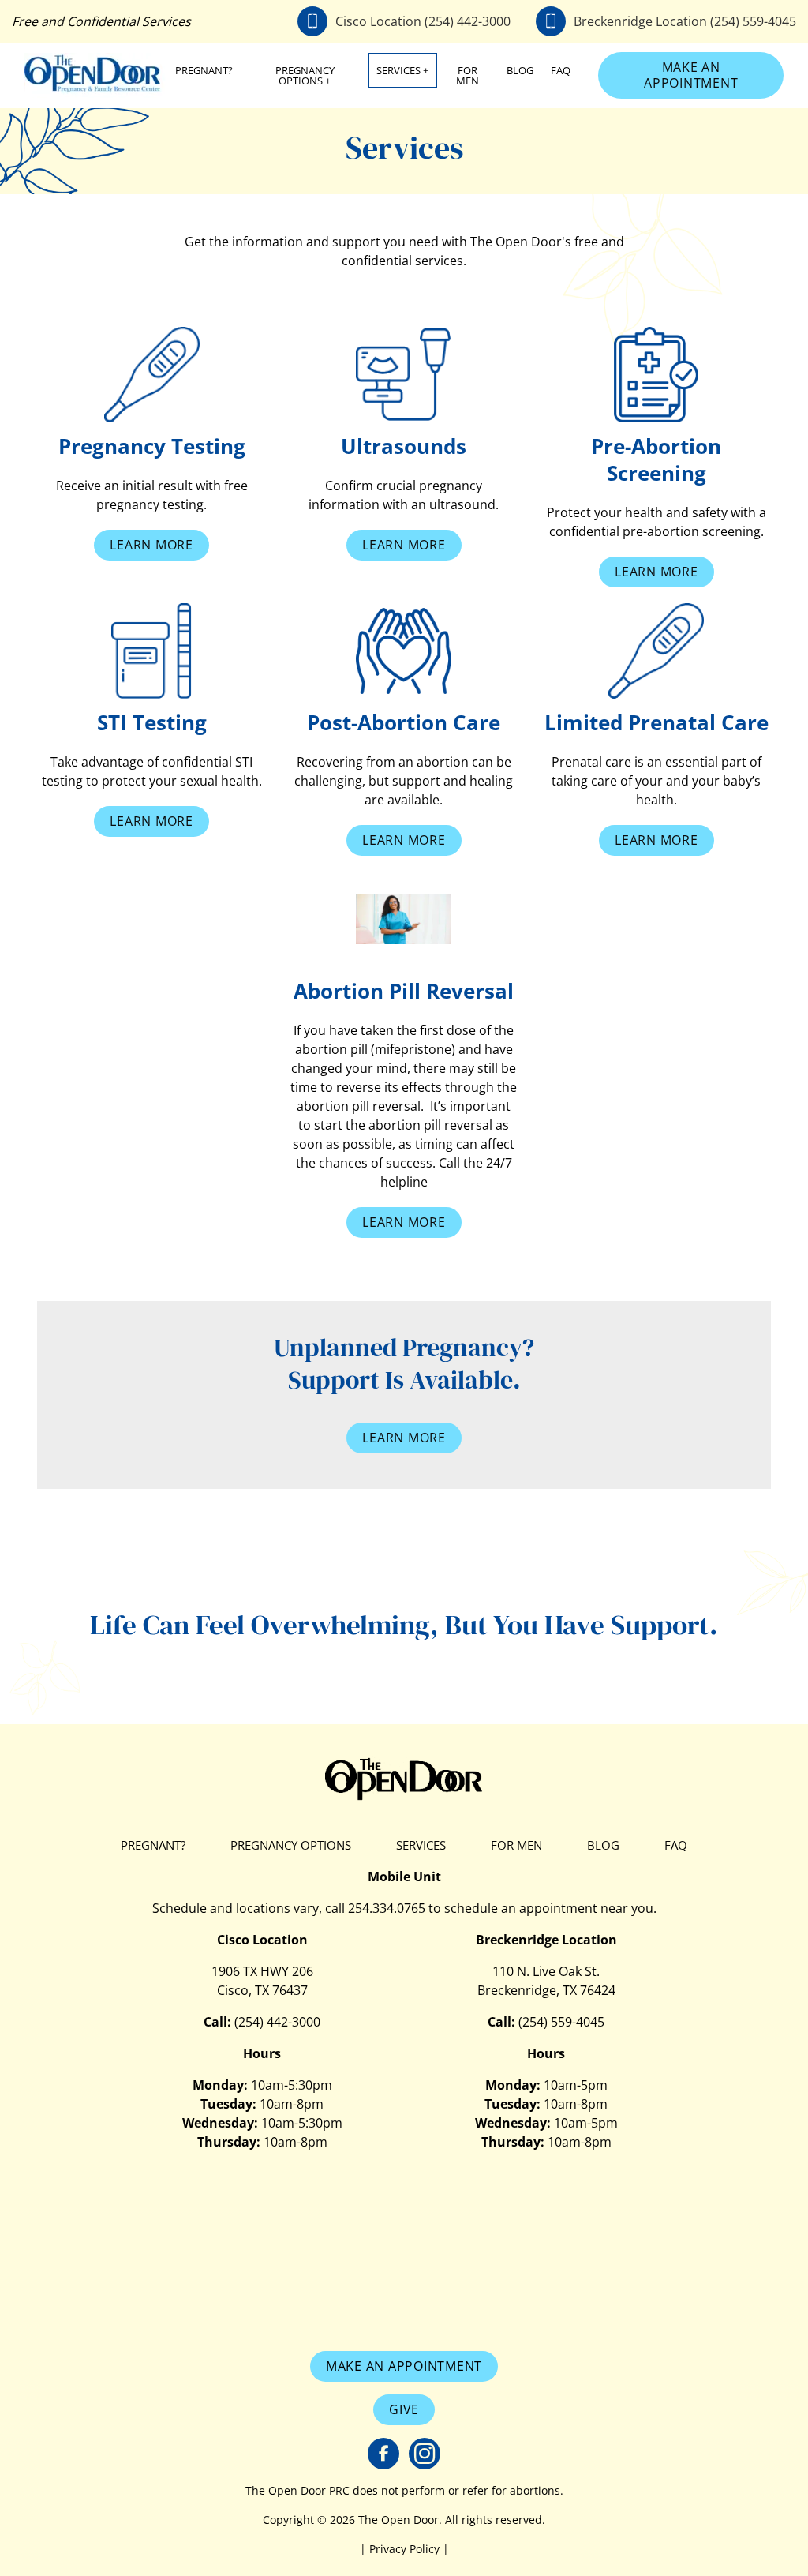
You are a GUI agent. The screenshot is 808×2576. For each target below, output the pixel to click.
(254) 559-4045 (561, 2022)
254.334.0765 (387, 1908)
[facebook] (383, 2454)
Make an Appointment (691, 75)
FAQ (561, 70)
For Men (468, 75)
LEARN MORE (404, 1438)
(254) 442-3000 (277, 2022)
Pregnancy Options (305, 75)
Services (398, 70)
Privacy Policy (406, 2549)
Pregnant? (204, 70)
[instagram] (425, 2454)
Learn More (151, 545)
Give (404, 2409)
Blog (520, 70)
